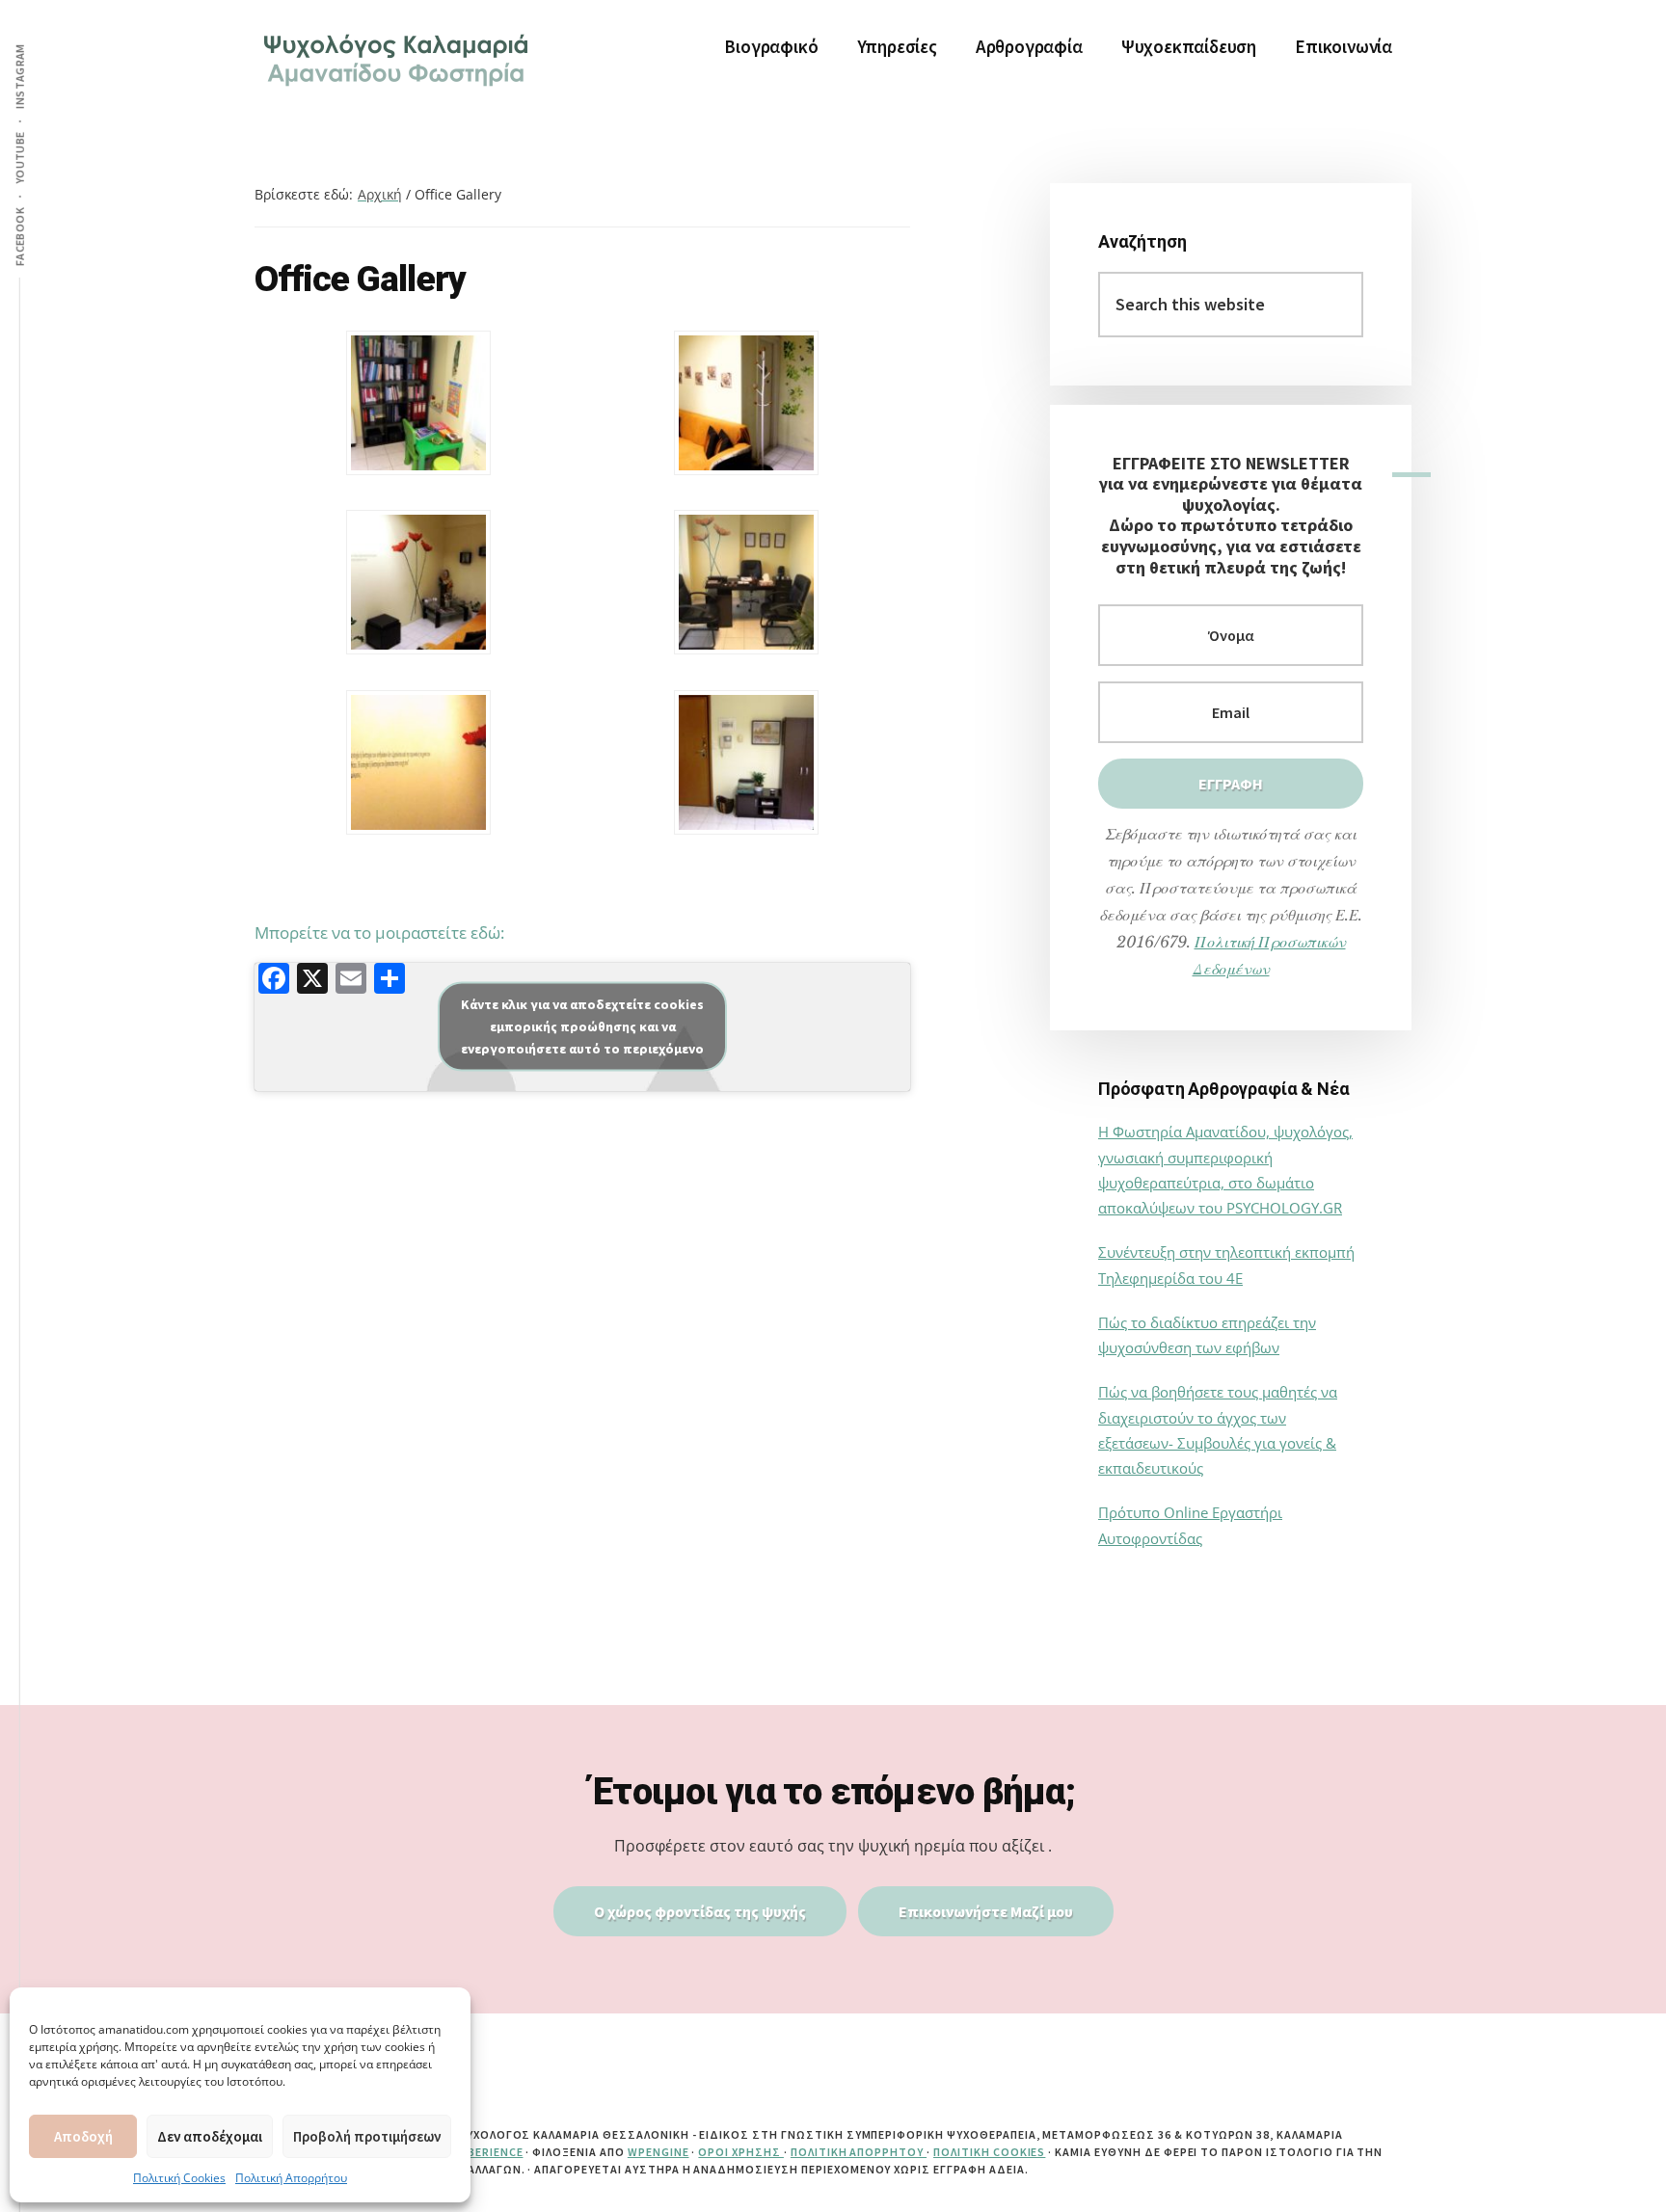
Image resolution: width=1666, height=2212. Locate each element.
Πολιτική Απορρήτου (291, 2178)
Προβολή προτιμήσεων (367, 2136)
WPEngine (658, 2152)
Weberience (487, 2152)
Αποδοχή (83, 2136)
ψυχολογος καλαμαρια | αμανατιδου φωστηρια (399, 58)
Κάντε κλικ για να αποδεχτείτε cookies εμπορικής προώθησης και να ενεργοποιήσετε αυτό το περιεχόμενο (582, 1026)
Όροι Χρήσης (741, 2152)
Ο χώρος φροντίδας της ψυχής (700, 1911)
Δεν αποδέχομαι (210, 2136)
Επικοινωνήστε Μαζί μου (986, 1911)
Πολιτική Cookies (179, 2178)
